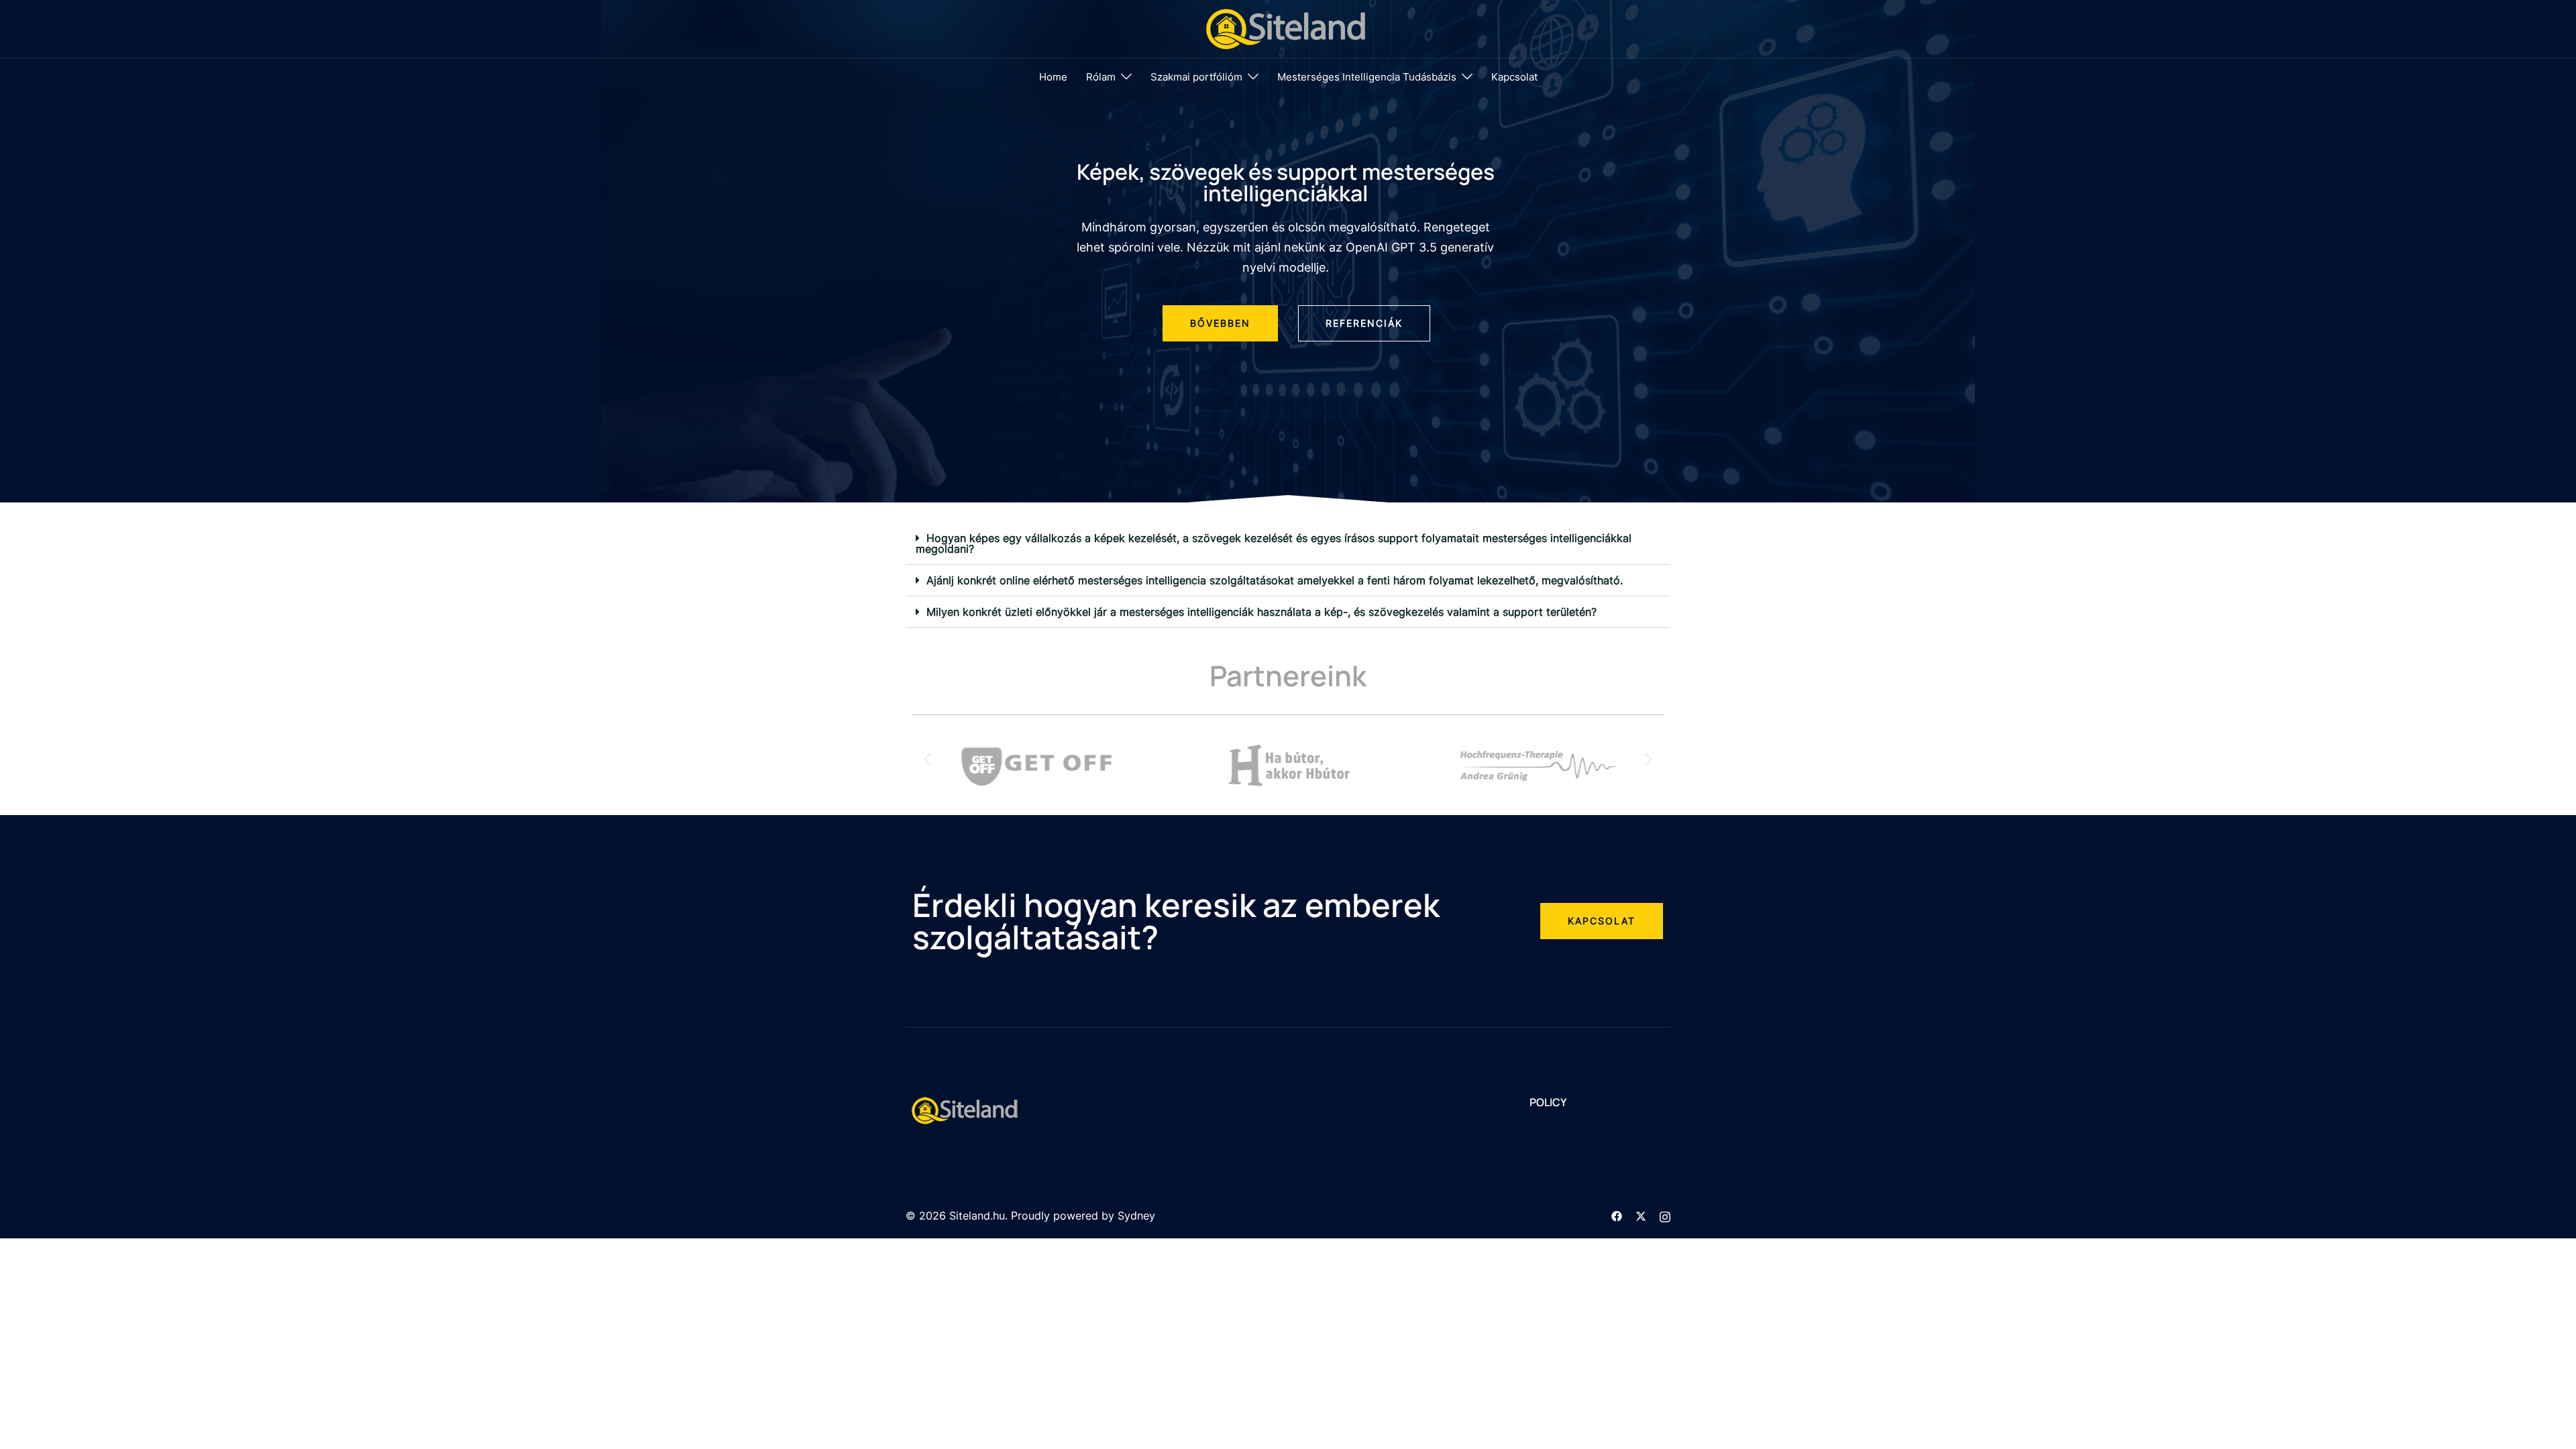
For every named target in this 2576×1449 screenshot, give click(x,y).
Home (1053, 77)
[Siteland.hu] (1288, 28)
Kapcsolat (1514, 77)
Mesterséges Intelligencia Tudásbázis (1367, 77)
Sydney (1136, 1216)
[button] (1288, 544)
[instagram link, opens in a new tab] (1665, 1216)
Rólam (1101, 77)
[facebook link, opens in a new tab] (1617, 1216)
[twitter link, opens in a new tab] (1641, 1216)
